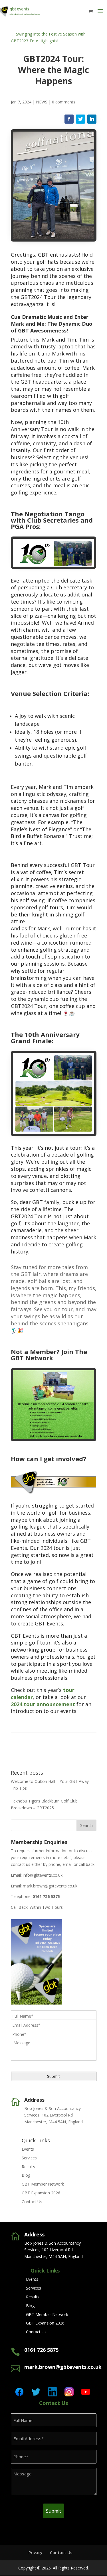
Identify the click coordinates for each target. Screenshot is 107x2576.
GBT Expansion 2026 (41, 2193)
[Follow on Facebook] (69, 119)
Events (28, 2149)
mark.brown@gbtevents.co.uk (50, 1886)
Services (29, 2158)
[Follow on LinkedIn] (92, 119)
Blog (26, 2175)
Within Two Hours (46, 1907)
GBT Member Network (43, 2184)
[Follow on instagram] (69, 2392)
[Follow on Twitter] (80, 119)
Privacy (36, 2553)
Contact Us (32, 2202)
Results (28, 2167)
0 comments (64, 102)
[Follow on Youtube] (86, 2392)
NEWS (42, 102)
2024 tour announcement (43, 1704)
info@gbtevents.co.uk (43, 1875)
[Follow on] (19, 94)
